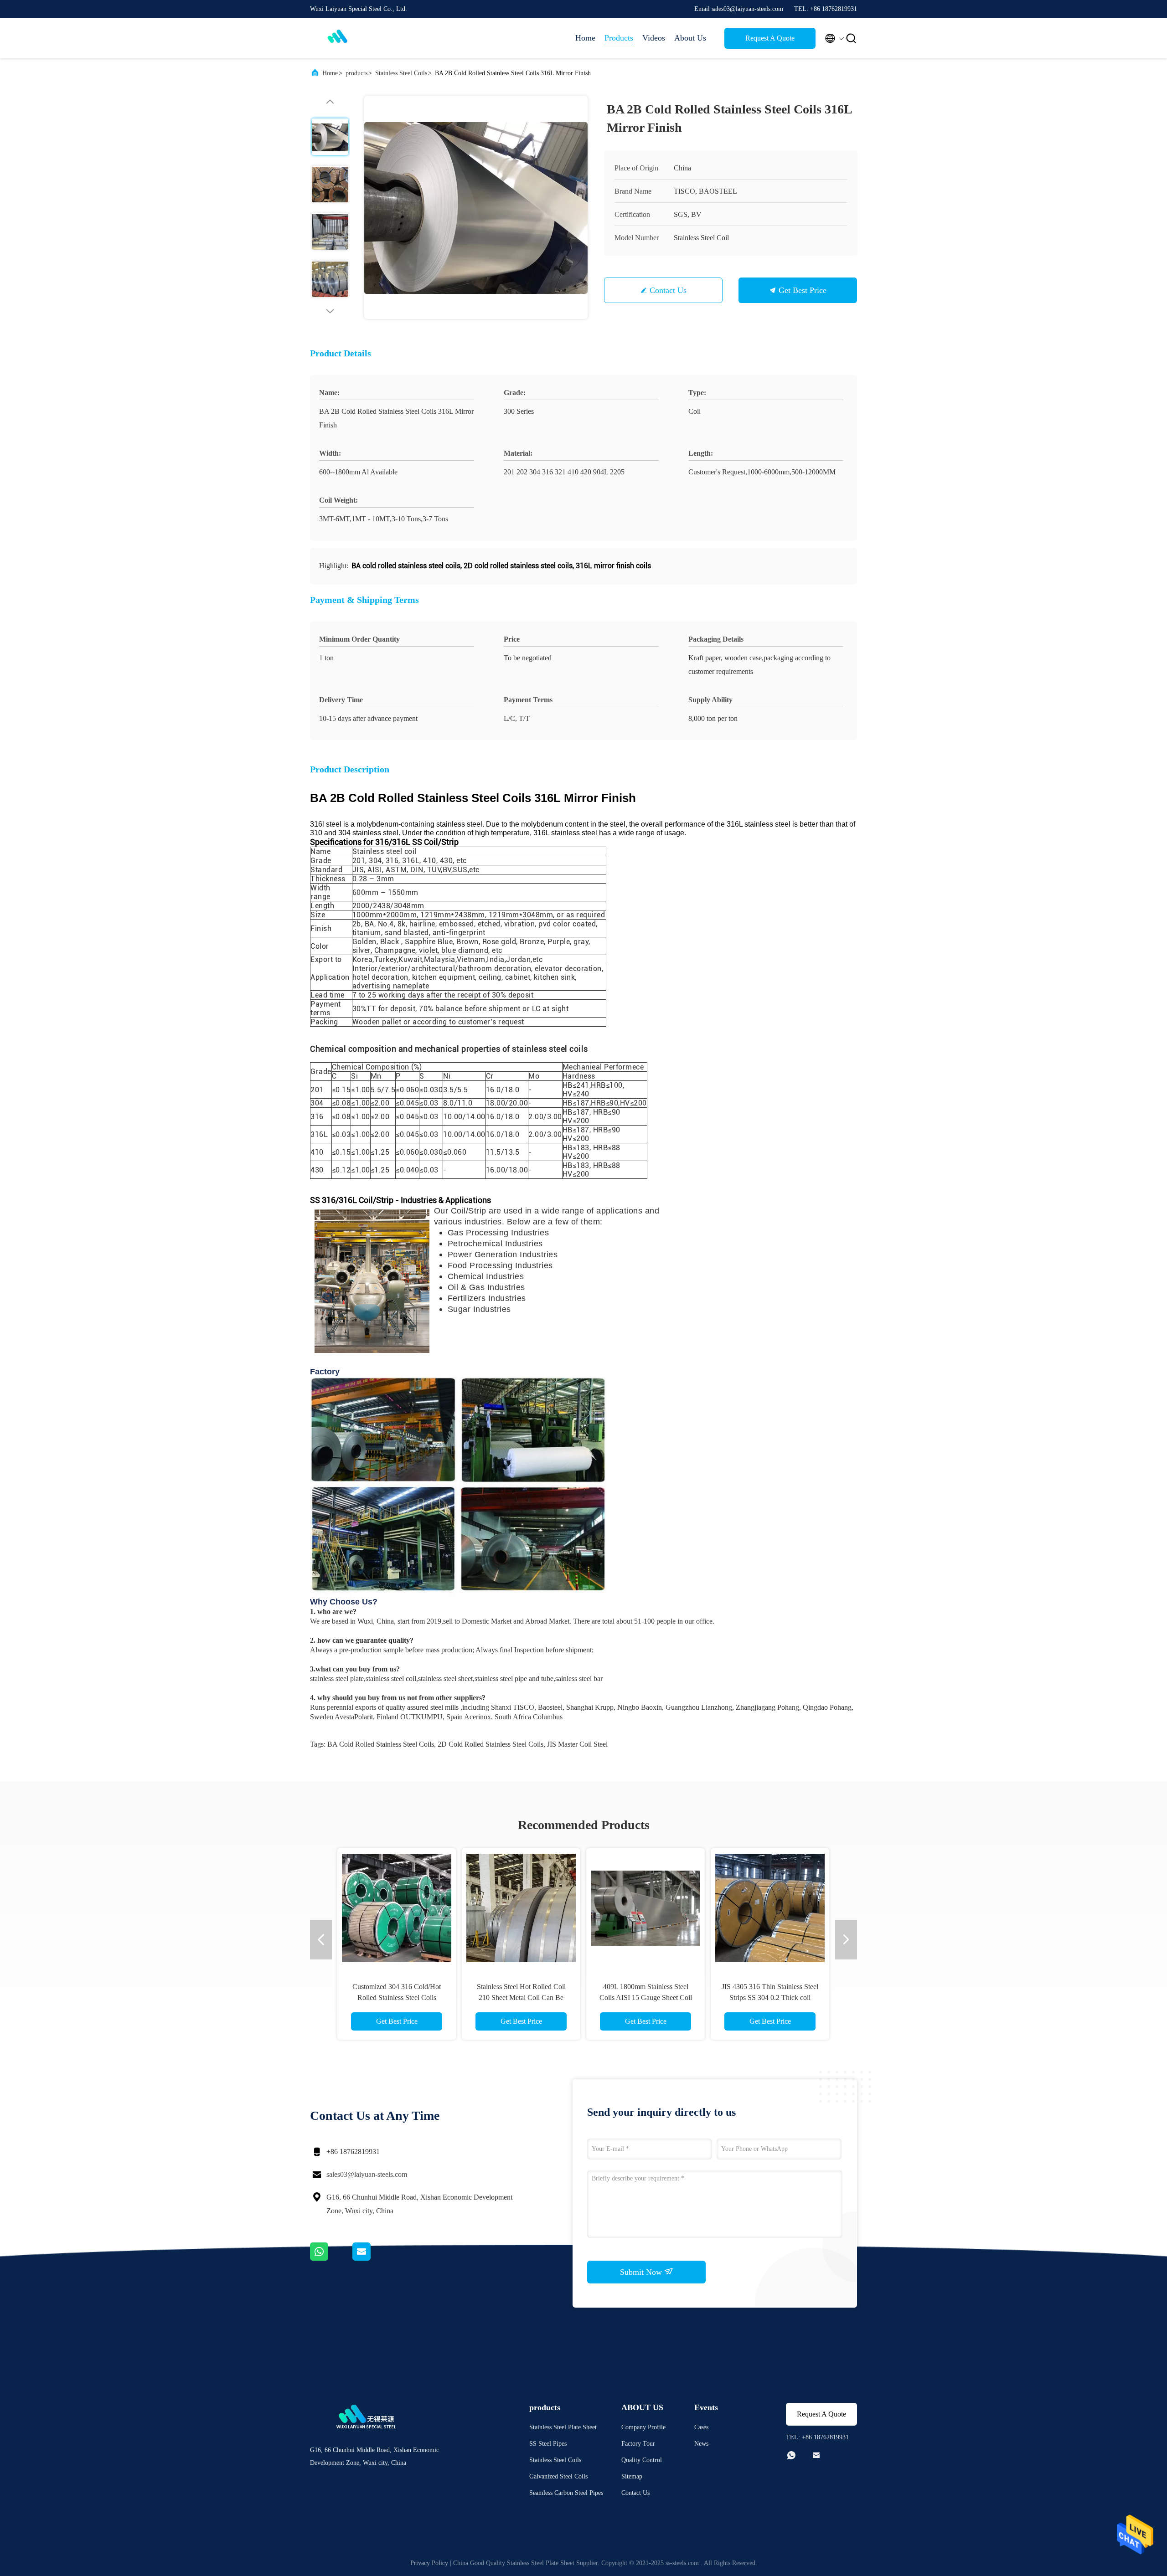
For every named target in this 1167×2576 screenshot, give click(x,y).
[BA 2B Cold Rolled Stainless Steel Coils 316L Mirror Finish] (476, 207)
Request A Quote (770, 38)
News (701, 2444)
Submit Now (642, 2272)
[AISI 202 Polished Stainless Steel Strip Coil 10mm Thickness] (521, 1908)
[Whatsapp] (331, 2258)
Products (619, 38)
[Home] (346, 38)
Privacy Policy (429, 2563)
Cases (701, 2427)
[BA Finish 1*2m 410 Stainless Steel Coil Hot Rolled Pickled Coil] (770, 1908)
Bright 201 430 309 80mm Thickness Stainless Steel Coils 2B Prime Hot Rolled (397, 1998)
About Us (690, 38)
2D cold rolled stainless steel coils (491, 1744)
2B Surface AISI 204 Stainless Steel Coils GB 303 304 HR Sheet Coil (646, 1998)
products (356, 73)
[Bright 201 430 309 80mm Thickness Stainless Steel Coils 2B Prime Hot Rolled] (397, 1908)
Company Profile (643, 2427)
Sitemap (632, 2476)
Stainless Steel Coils (401, 73)
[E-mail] (373, 2258)
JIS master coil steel (577, 1744)
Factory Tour (638, 2444)
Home (585, 38)
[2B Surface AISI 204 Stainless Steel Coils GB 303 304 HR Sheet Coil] (645, 1908)
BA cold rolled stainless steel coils (381, 1744)
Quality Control (642, 2460)
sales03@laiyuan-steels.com (367, 2174)
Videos (654, 38)
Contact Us (668, 290)
